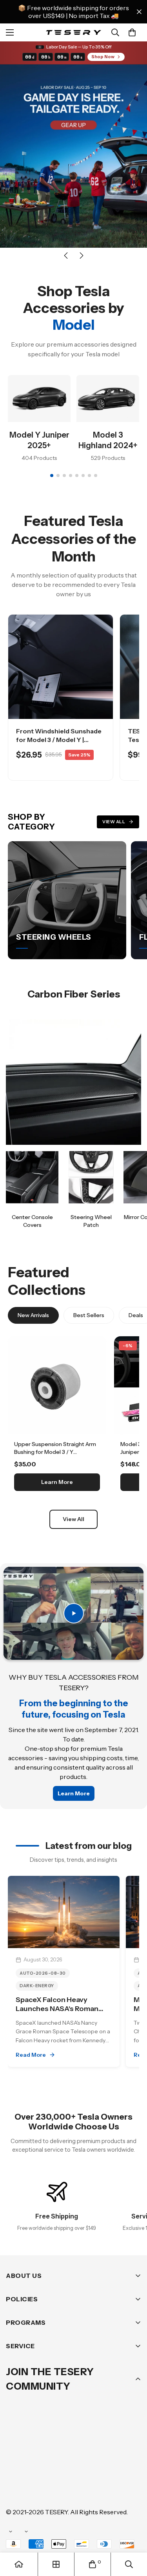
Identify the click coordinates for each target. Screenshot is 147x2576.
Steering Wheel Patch (91, 1221)
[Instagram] (62, 2465)
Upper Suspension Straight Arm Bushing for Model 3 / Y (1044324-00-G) (55, 1452)
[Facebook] (39, 2465)
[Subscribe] (132, 2444)
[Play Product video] (73, 1613)
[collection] (56, 2564)
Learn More (57, 1482)
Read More (31, 2055)
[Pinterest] (15, 2465)
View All (114, 822)
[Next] (82, 256)
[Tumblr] (109, 2465)
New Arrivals (33, 1315)
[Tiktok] (39, 2488)
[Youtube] (15, 2488)
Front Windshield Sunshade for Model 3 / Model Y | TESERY (59, 740)
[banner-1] (32, 1177)
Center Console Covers (32, 1221)
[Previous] (66, 256)
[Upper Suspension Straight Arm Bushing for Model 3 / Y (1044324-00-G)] (57, 1385)
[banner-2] (91, 1177)
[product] (19, 2564)
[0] (132, 32)
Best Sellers (89, 1315)
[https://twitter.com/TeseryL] (86, 2465)
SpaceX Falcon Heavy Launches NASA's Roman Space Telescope (57, 2009)
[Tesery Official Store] (73, 33)
